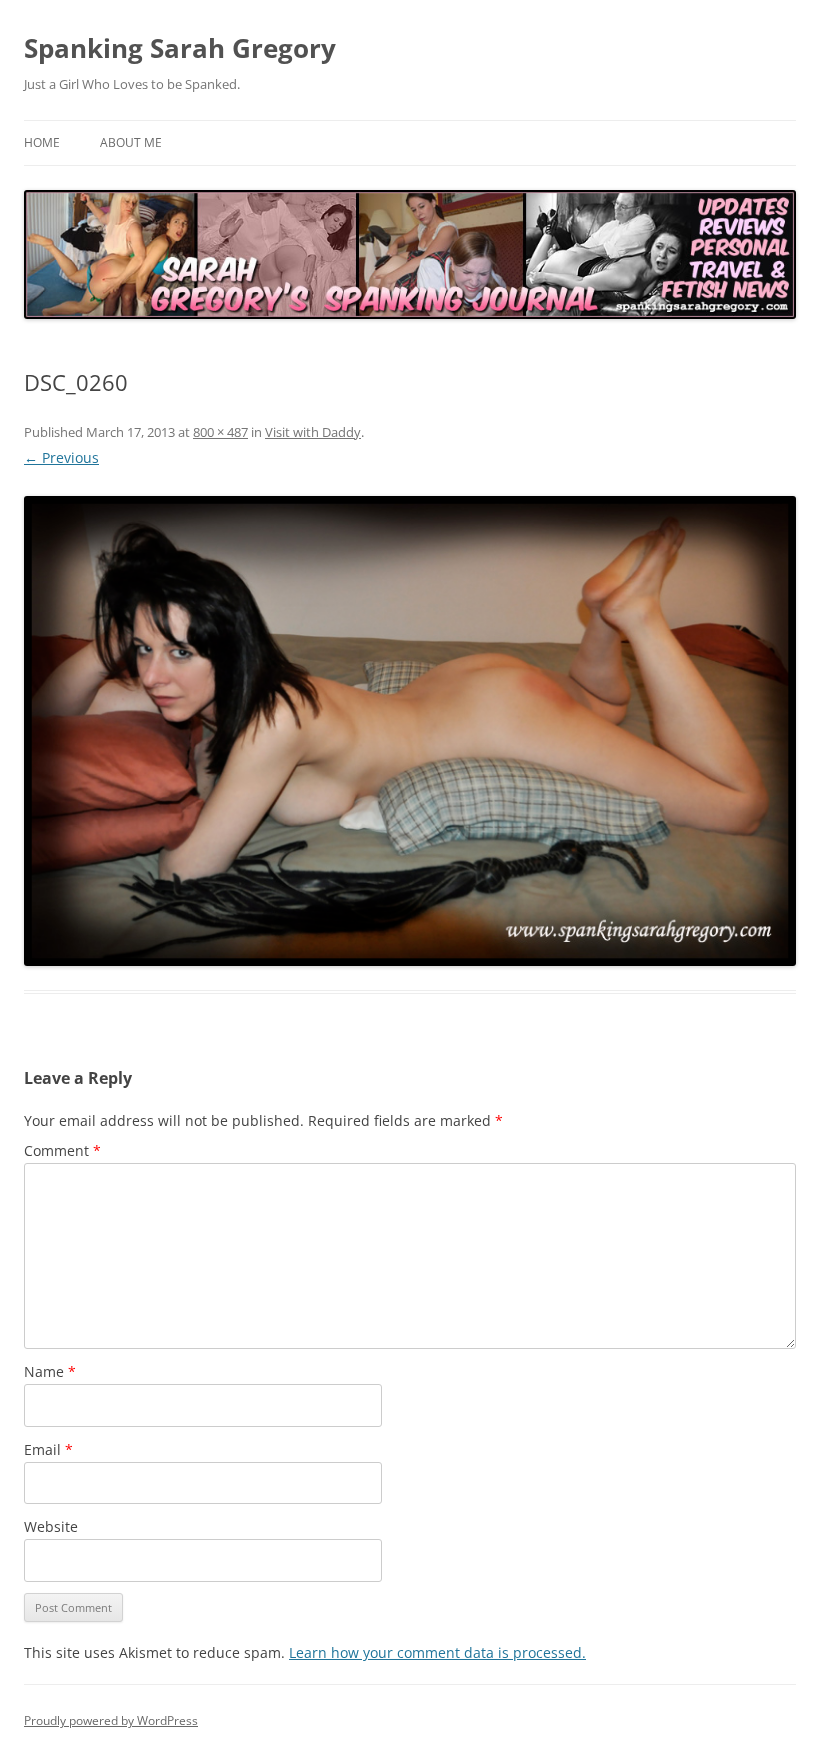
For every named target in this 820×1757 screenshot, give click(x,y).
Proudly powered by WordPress (111, 1720)
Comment (62, 1150)
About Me (131, 142)
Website (51, 1526)
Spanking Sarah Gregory (180, 48)
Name (50, 1371)
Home (42, 142)
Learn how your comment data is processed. (437, 1652)
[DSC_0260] (410, 731)
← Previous (61, 457)
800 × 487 (220, 432)
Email (48, 1449)
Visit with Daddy (313, 432)
